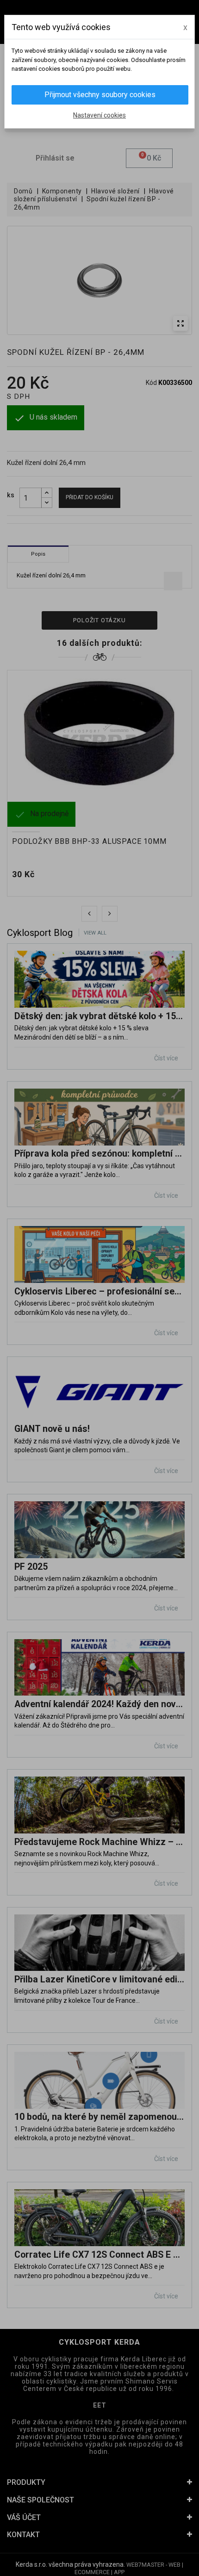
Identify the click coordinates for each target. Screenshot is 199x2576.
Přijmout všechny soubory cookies (100, 95)
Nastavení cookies (99, 115)
